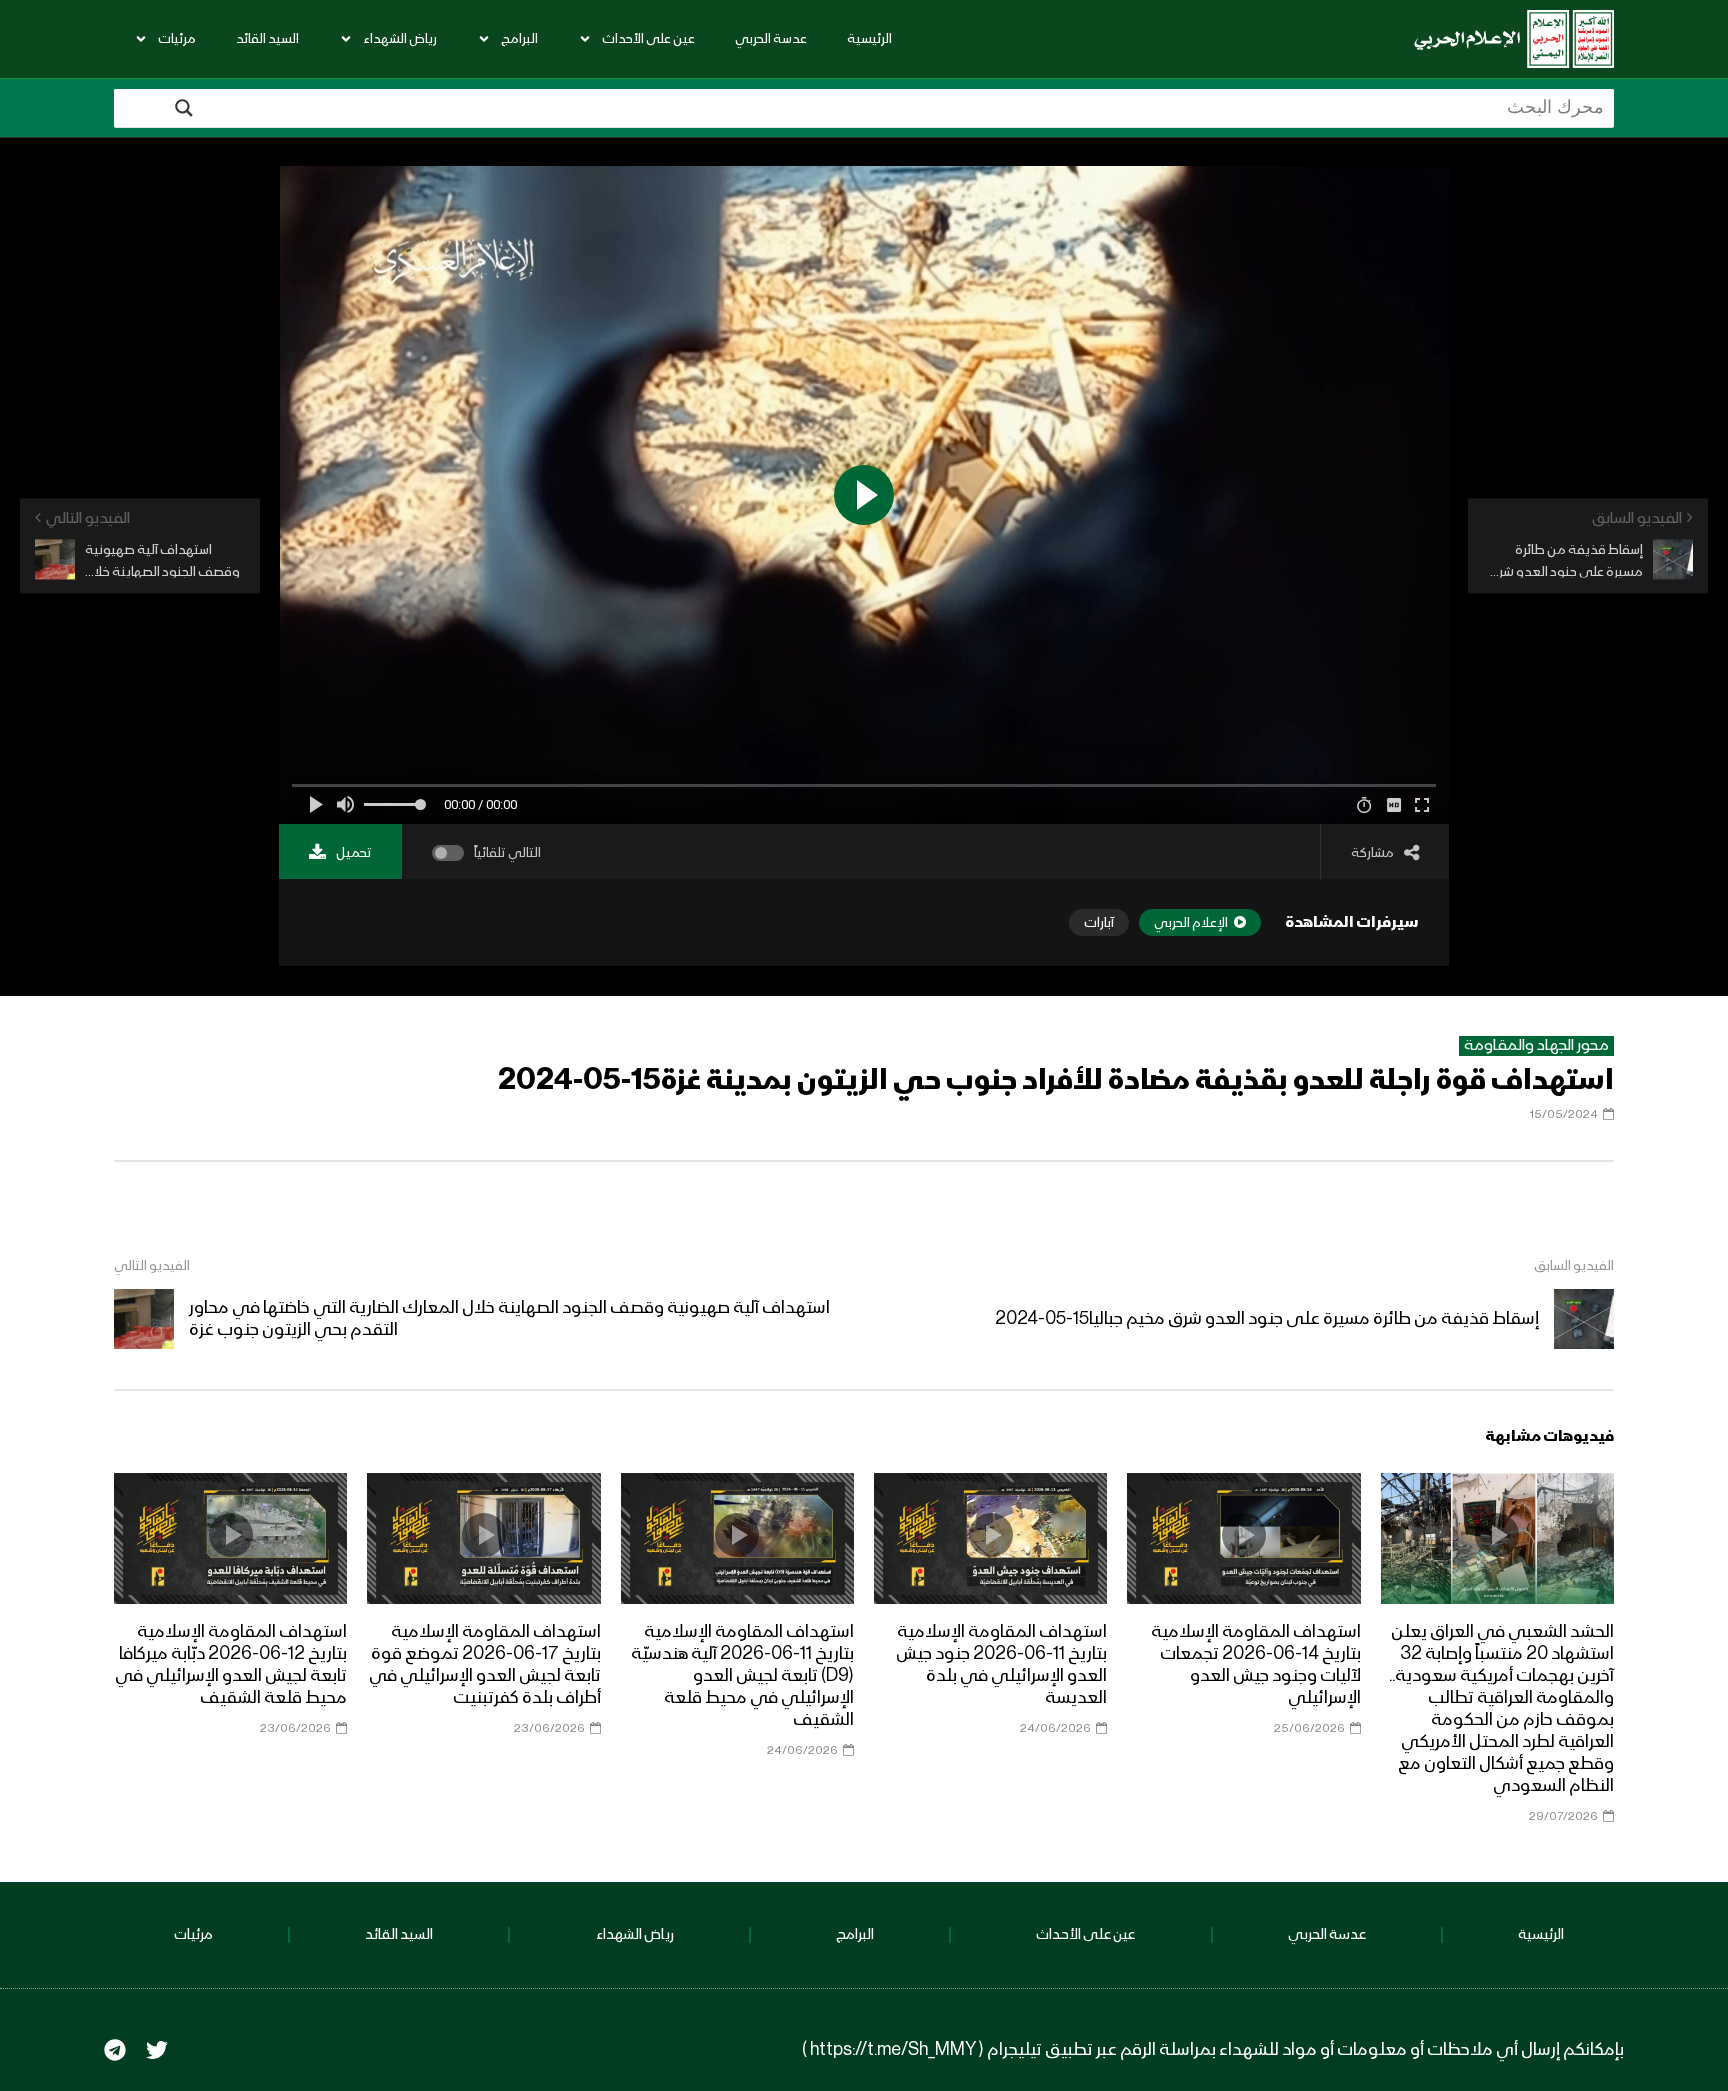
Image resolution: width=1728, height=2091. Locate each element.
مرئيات (177, 39)
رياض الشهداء (400, 39)
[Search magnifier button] (184, 108)
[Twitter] (157, 2050)
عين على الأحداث (648, 39)
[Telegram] (115, 2050)
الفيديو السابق (1574, 1266)
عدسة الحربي (771, 39)
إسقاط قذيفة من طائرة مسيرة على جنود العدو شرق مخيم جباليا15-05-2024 (1267, 1319)
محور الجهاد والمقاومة (1536, 1046)
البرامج (519, 39)
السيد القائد (267, 39)
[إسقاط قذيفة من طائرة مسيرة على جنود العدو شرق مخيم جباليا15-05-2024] (1584, 1319)
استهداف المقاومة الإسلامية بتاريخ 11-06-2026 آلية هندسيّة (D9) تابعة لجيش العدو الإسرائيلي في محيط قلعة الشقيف (742, 1676)
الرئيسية (869, 39)
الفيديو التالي (152, 1266)
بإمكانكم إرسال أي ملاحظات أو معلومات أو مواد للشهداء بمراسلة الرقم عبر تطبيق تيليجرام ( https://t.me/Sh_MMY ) (1213, 2050)
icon (1497, 1535)
